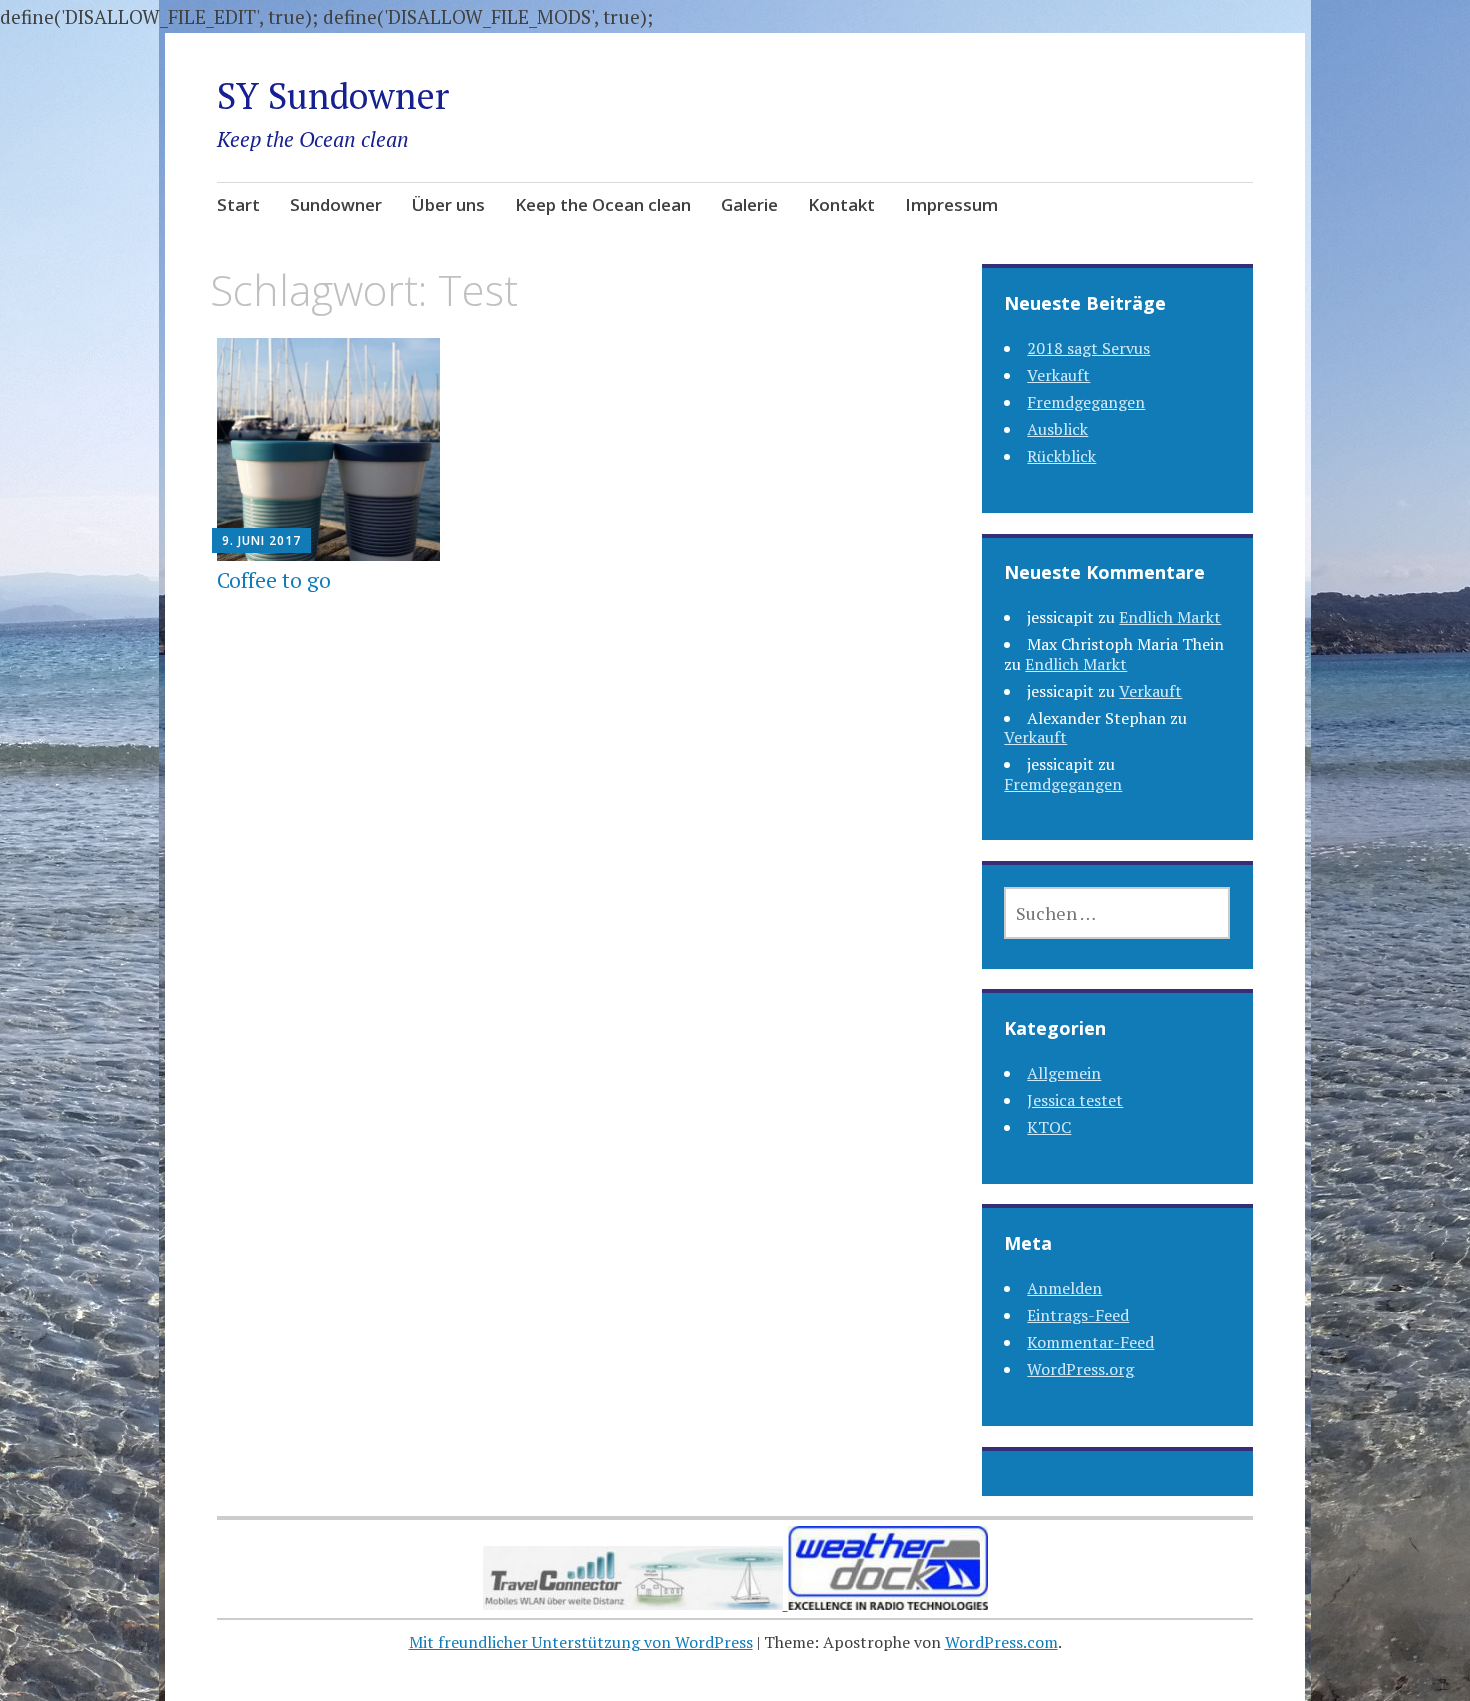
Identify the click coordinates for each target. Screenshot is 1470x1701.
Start (238, 204)
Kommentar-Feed (1090, 1342)
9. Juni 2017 (261, 540)
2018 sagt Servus (1088, 348)
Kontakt (841, 204)
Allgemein (1064, 1073)
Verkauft (1058, 375)
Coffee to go (274, 580)
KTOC (1049, 1127)
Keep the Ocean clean (603, 204)
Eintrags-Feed (1078, 1315)
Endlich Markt (1170, 617)
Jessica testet (1075, 1100)
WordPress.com (1001, 1642)
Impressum (951, 204)
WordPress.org (1080, 1369)
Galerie (749, 204)
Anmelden (1064, 1288)
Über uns (448, 204)
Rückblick (1061, 456)
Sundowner (336, 204)
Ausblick (1057, 429)
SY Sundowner (333, 95)
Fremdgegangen (1086, 402)
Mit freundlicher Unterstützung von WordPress (581, 1642)
